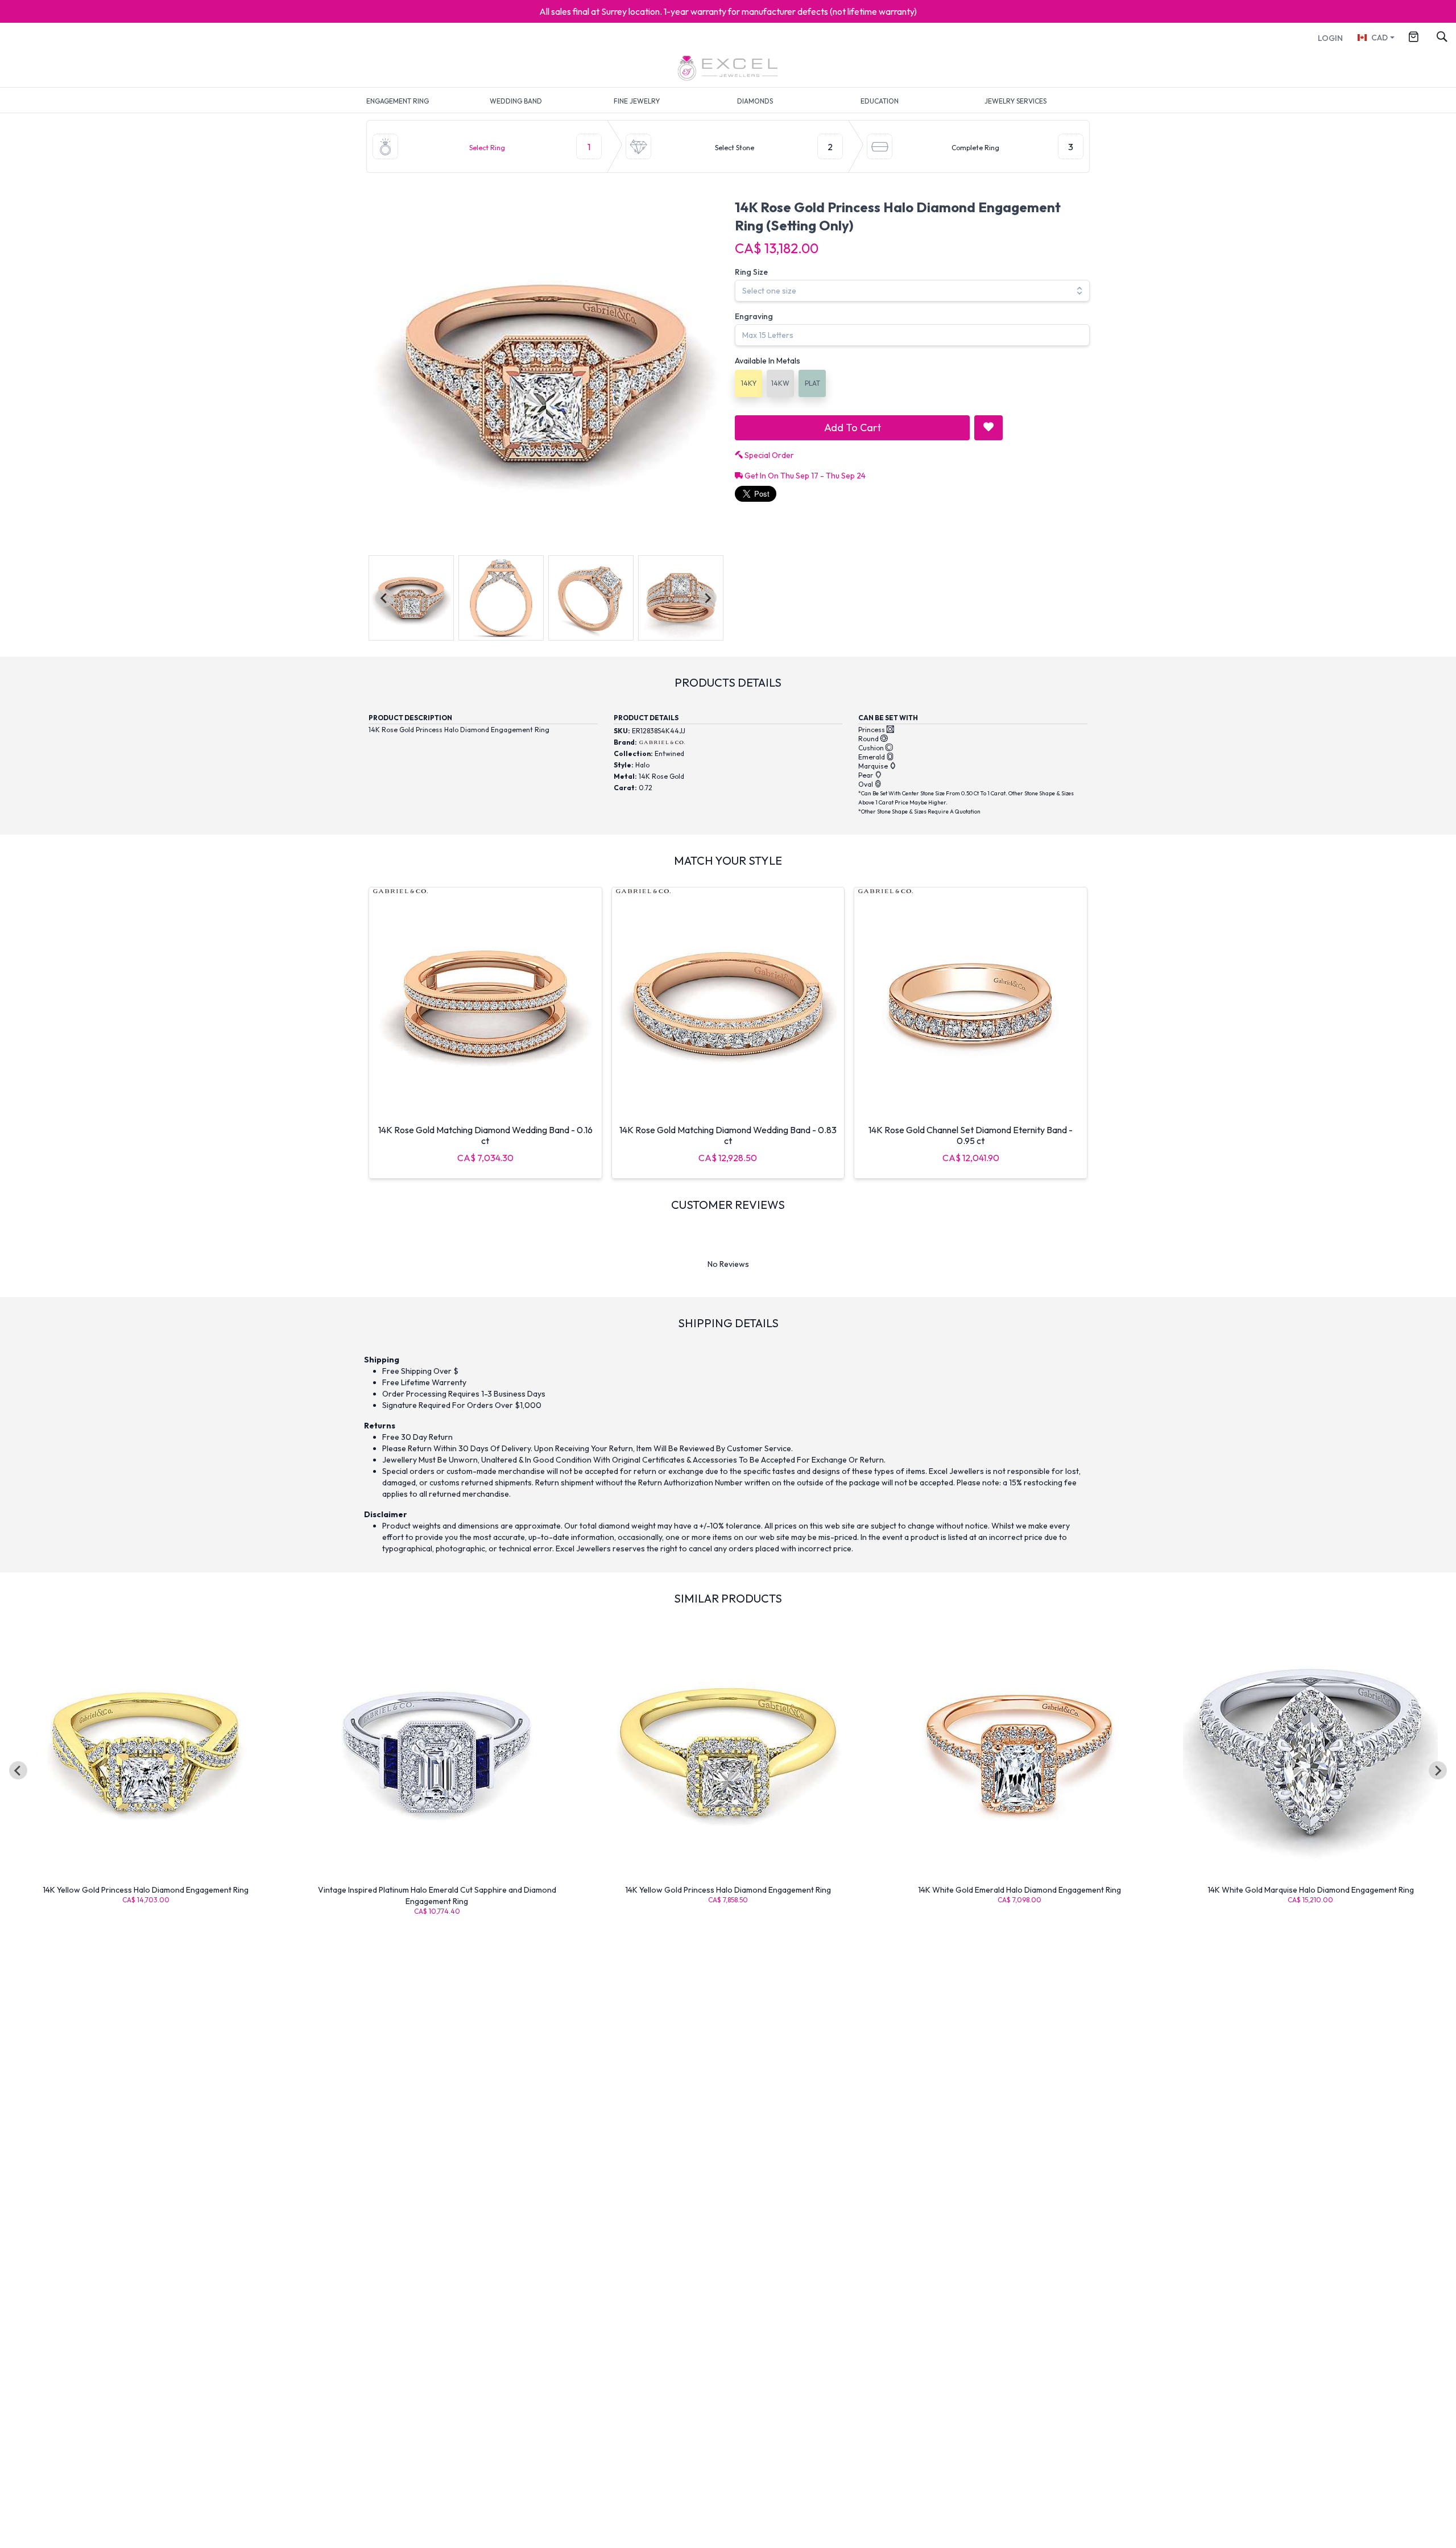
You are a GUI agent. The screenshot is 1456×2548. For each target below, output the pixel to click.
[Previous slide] (384, 598)
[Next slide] (708, 598)
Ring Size (751, 272)
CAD (1380, 38)
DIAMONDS (755, 101)
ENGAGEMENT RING (398, 101)
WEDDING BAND (516, 101)
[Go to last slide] (18, 1770)
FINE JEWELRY (637, 101)
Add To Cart (853, 428)
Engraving (754, 316)
